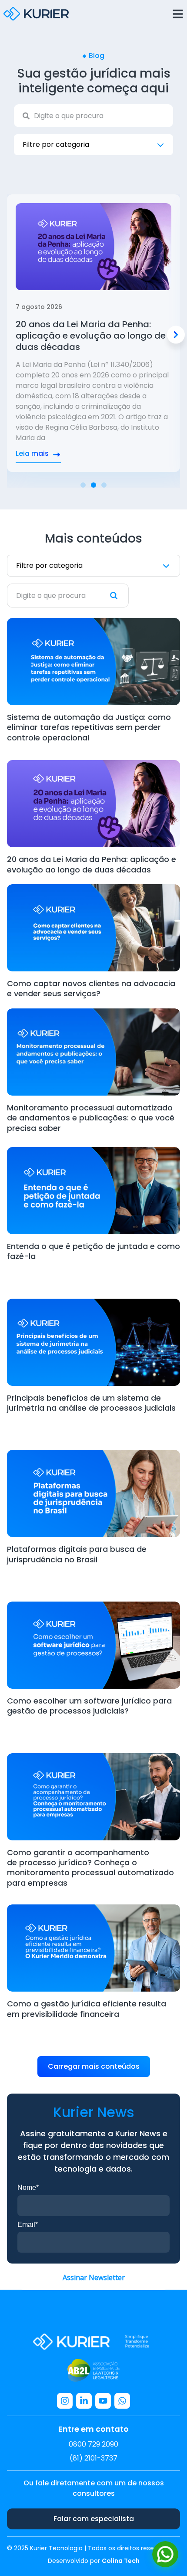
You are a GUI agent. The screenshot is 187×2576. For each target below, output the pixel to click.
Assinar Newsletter (94, 2277)
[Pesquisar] (119, 596)
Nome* (28, 2187)
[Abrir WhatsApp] (165, 2554)
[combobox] (93, 116)
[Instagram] (65, 2401)
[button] (176, 334)
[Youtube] (103, 2401)
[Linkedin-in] (84, 2401)
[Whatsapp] (122, 2401)
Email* (28, 2225)
